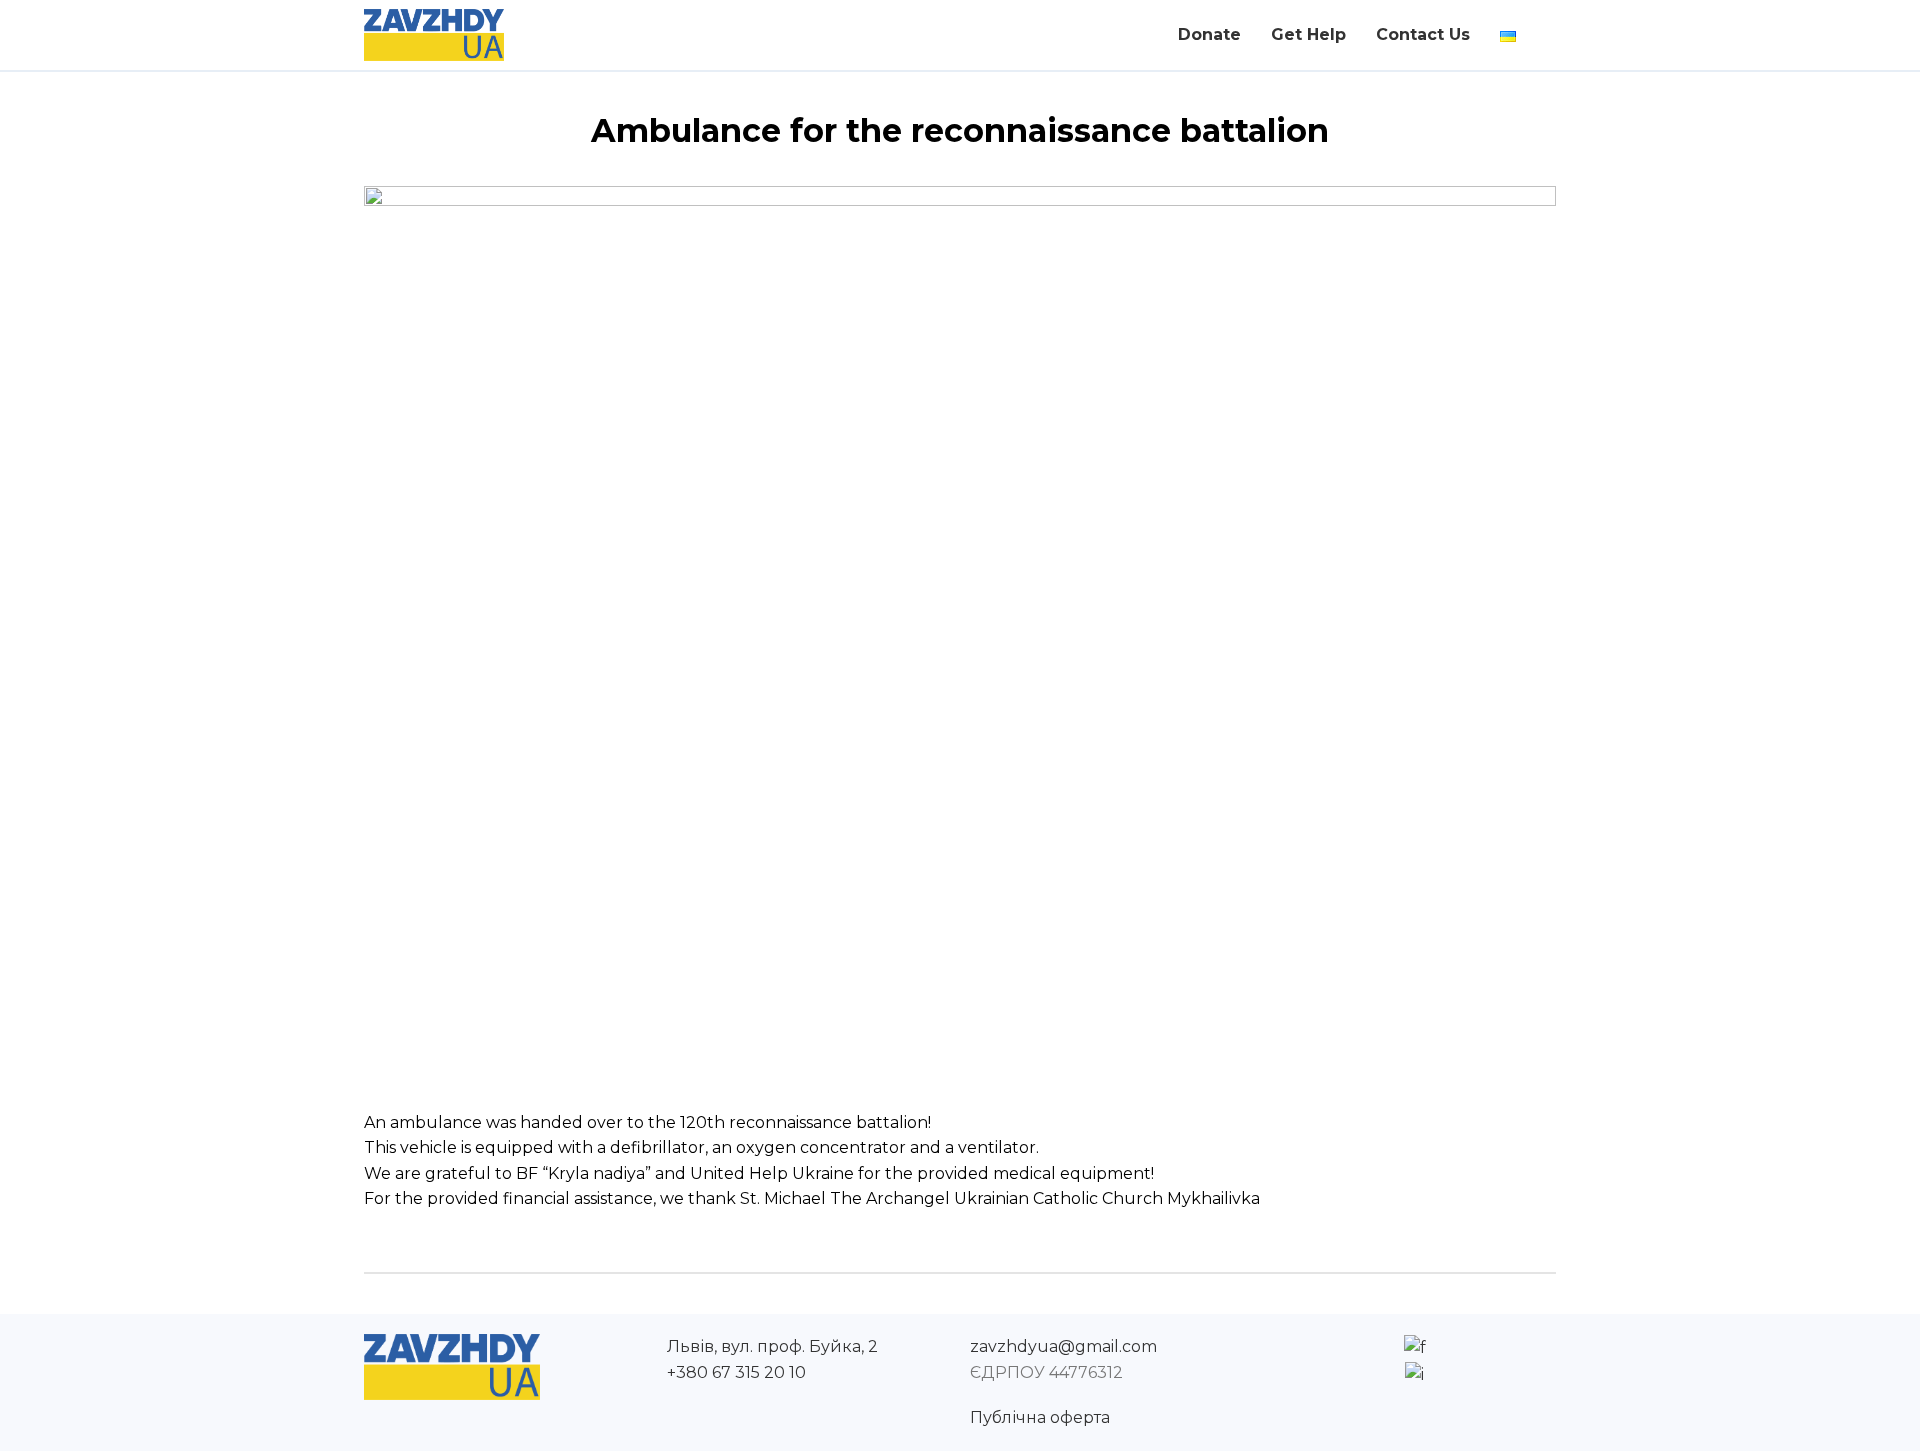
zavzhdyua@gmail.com (1063, 1346)
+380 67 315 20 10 (736, 1372)
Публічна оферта (1040, 1417)
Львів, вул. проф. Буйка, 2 (772, 1346)
